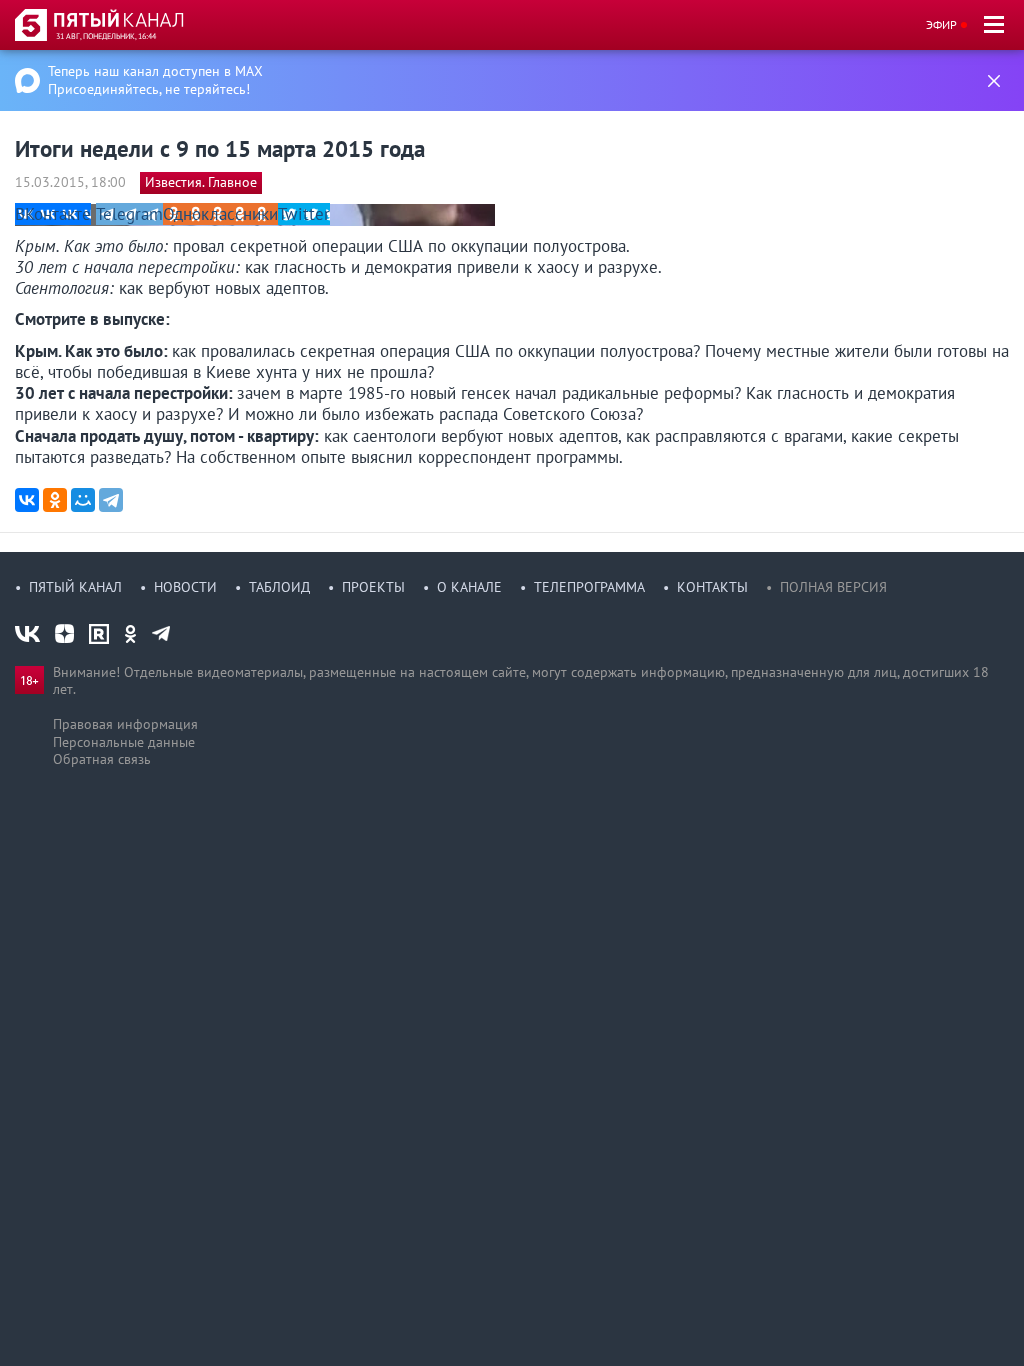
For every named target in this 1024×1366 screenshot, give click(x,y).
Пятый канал (75, 587)
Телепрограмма (589, 587)
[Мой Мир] (83, 500)
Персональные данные (124, 742)
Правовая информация (125, 724)
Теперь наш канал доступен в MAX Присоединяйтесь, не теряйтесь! (155, 80)
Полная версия (833, 587)
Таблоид (279, 587)
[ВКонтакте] (27, 500)
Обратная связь (102, 759)
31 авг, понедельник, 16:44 (106, 36)
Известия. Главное (201, 182)
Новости (185, 587)
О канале (469, 587)
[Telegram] (111, 500)
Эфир (941, 24)
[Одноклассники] (55, 500)
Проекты (373, 587)
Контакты (712, 587)
